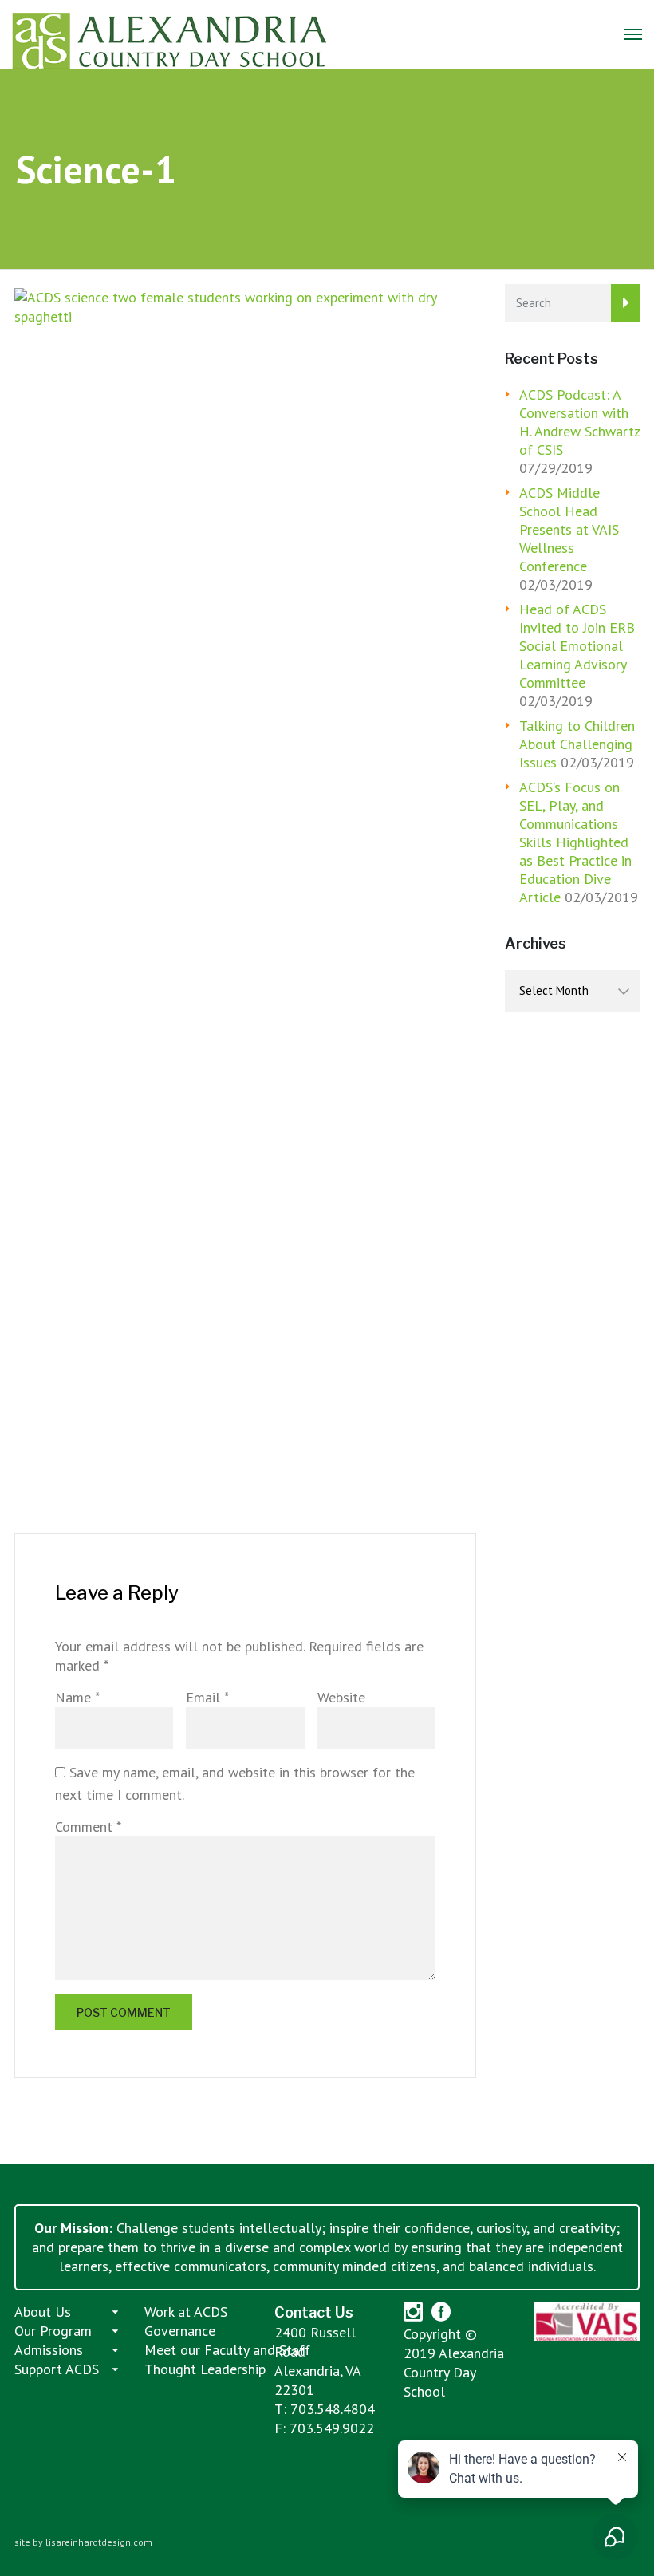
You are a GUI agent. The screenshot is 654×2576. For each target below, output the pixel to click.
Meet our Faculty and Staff (227, 2350)
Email (207, 1697)
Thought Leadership (205, 2369)
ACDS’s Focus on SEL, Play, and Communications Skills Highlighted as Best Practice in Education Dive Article (575, 842)
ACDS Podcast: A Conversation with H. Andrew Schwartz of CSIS (579, 422)
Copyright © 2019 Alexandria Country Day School (454, 2363)
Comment (88, 1826)
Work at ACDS (186, 2312)
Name (77, 1697)
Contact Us (314, 2312)
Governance (180, 2331)
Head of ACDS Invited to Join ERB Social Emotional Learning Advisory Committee (577, 646)
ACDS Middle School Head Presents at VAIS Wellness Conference (569, 529)
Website (341, 1697)
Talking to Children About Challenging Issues (577, 744)
